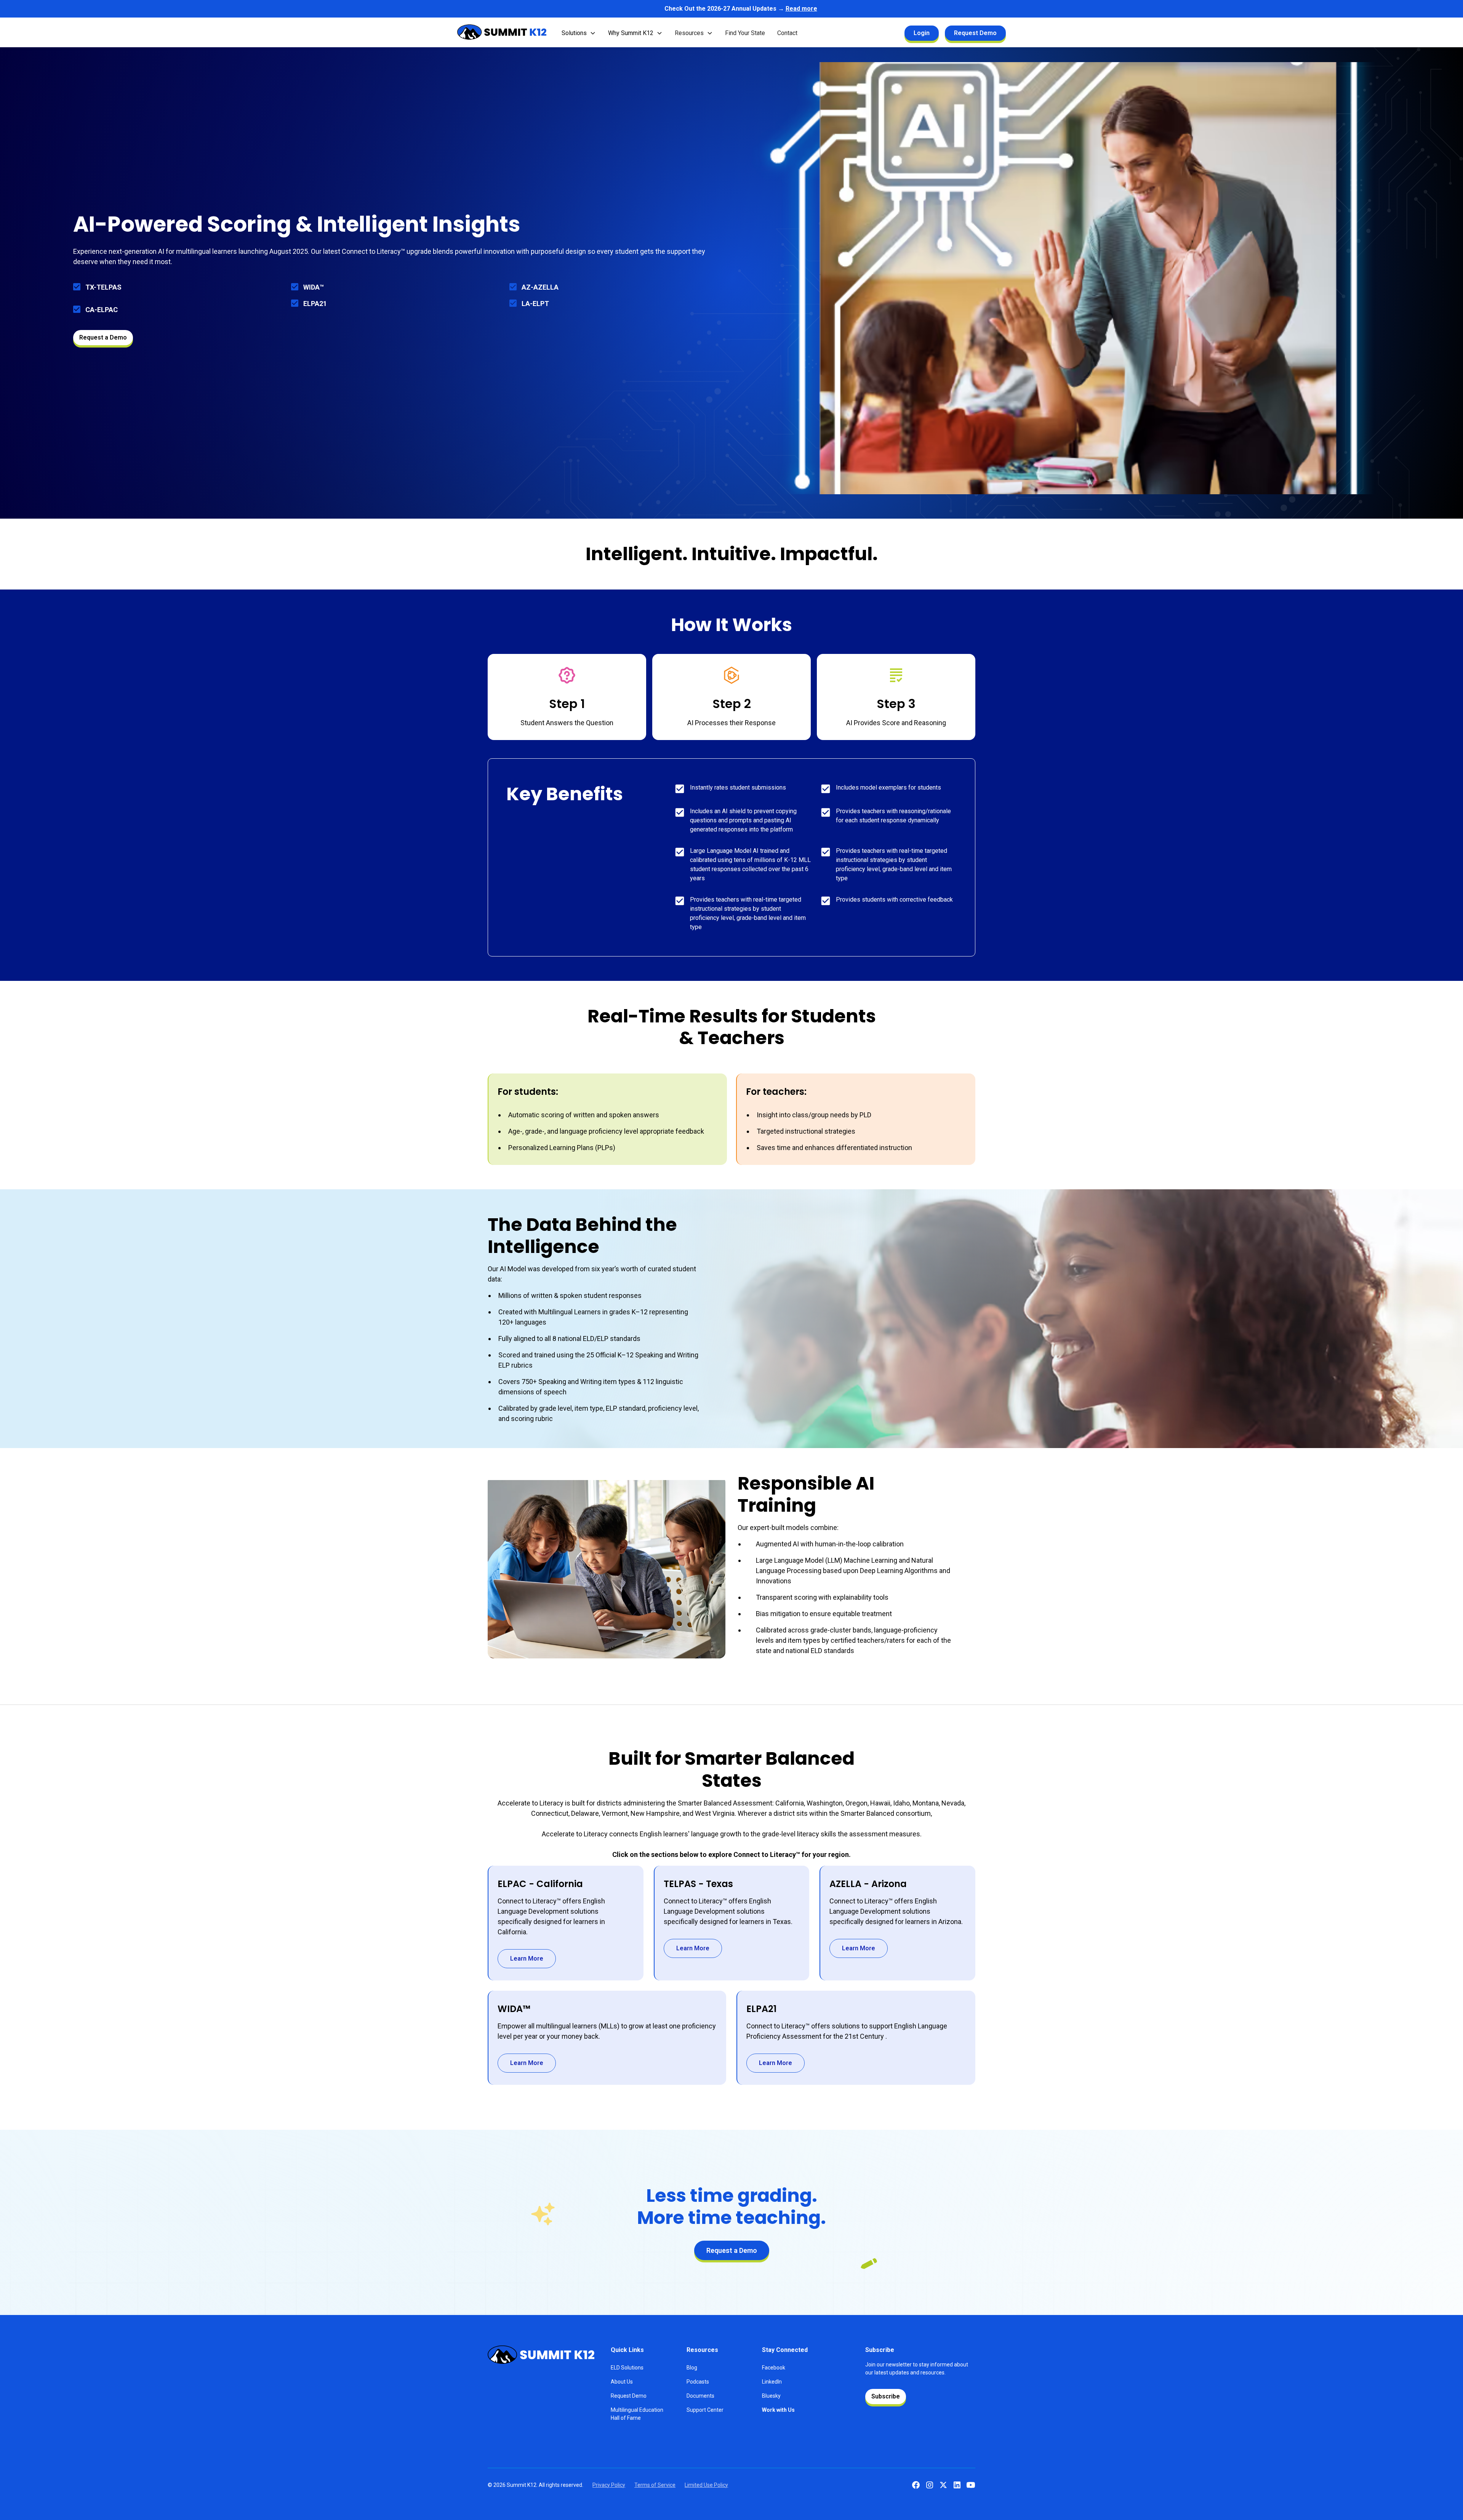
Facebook (774, 2368)
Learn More (527, 1958)
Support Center (705, 2410)
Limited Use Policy (706, 2485)
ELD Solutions (627, 2368)
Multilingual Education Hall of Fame (637, 2414)
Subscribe (886, 2396)
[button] (579, 33)
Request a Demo (103, 337)
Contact (787, 33)
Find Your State (745, 33)
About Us (622, 2382)
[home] (502, 33)
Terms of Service (655, 2485)
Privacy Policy (609, 2485)
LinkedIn (772, 2382)
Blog (692, 2368)
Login (922, 33)
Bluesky (771, 2396)
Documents (700, 2396)
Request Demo (975, 33)
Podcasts (698, 2382)
